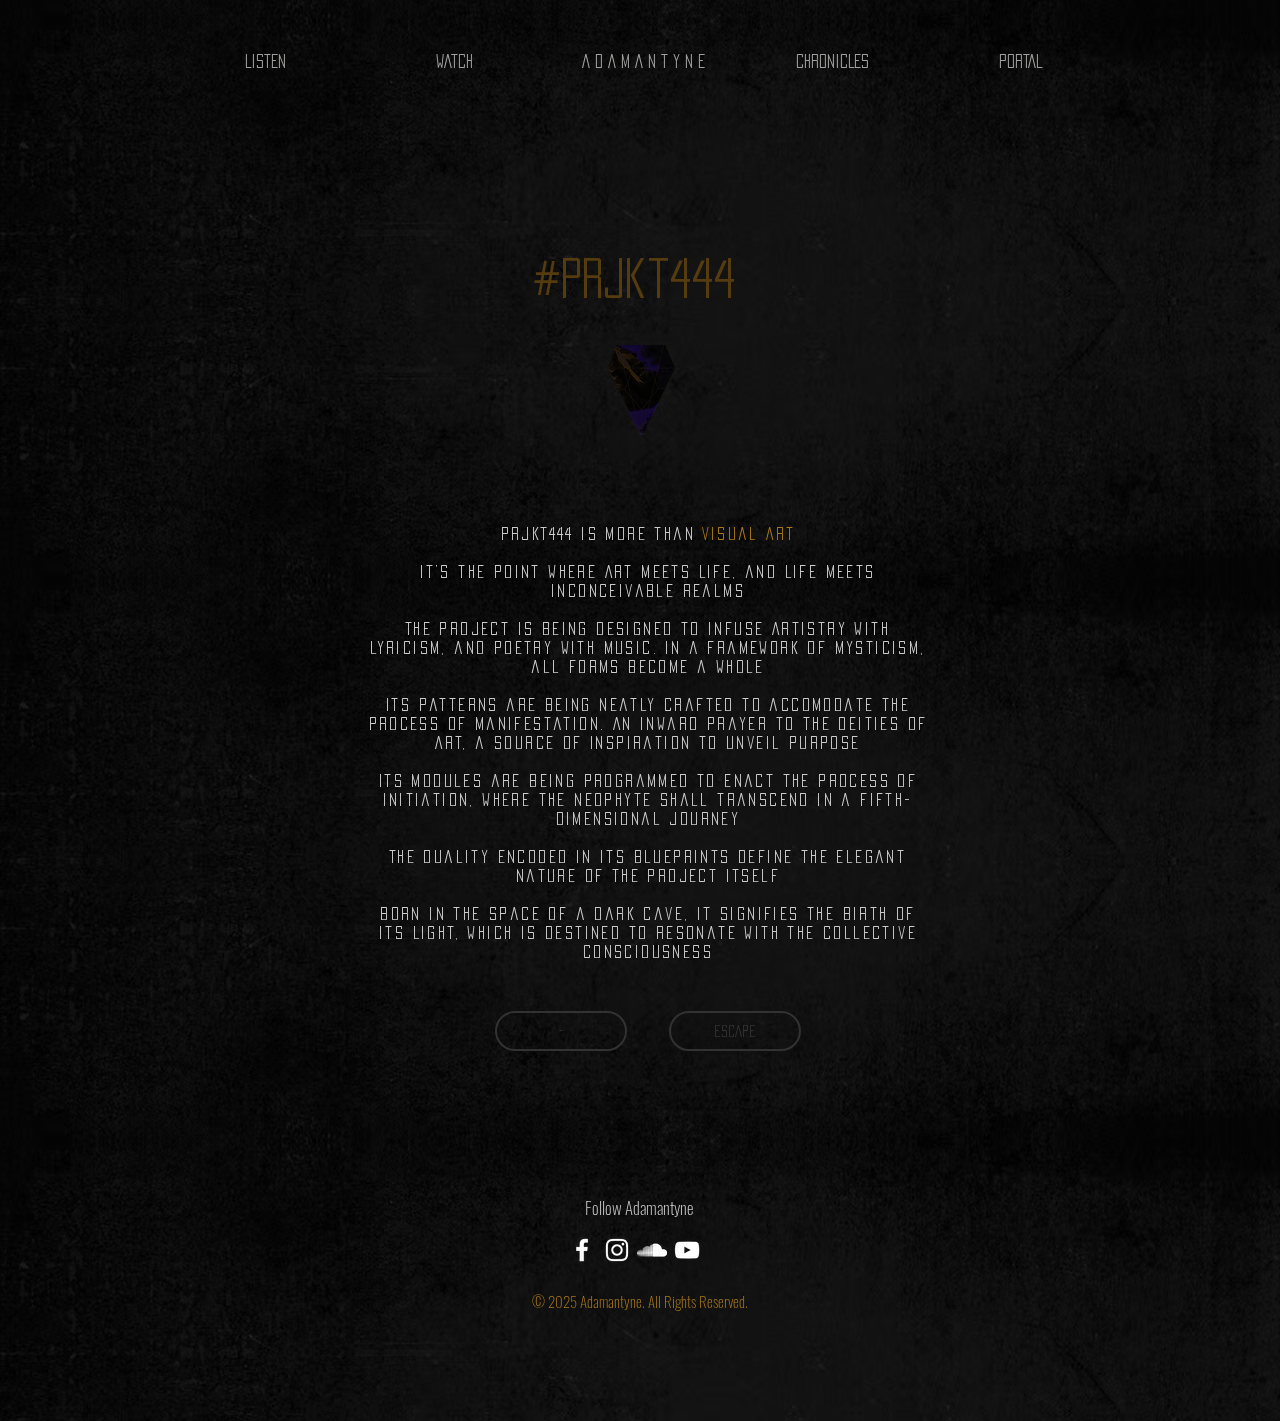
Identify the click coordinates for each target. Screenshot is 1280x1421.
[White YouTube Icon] (687, 1250)
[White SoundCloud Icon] (652, 1250)
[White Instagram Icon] (617, 1250)
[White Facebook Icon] (582, 1250)
